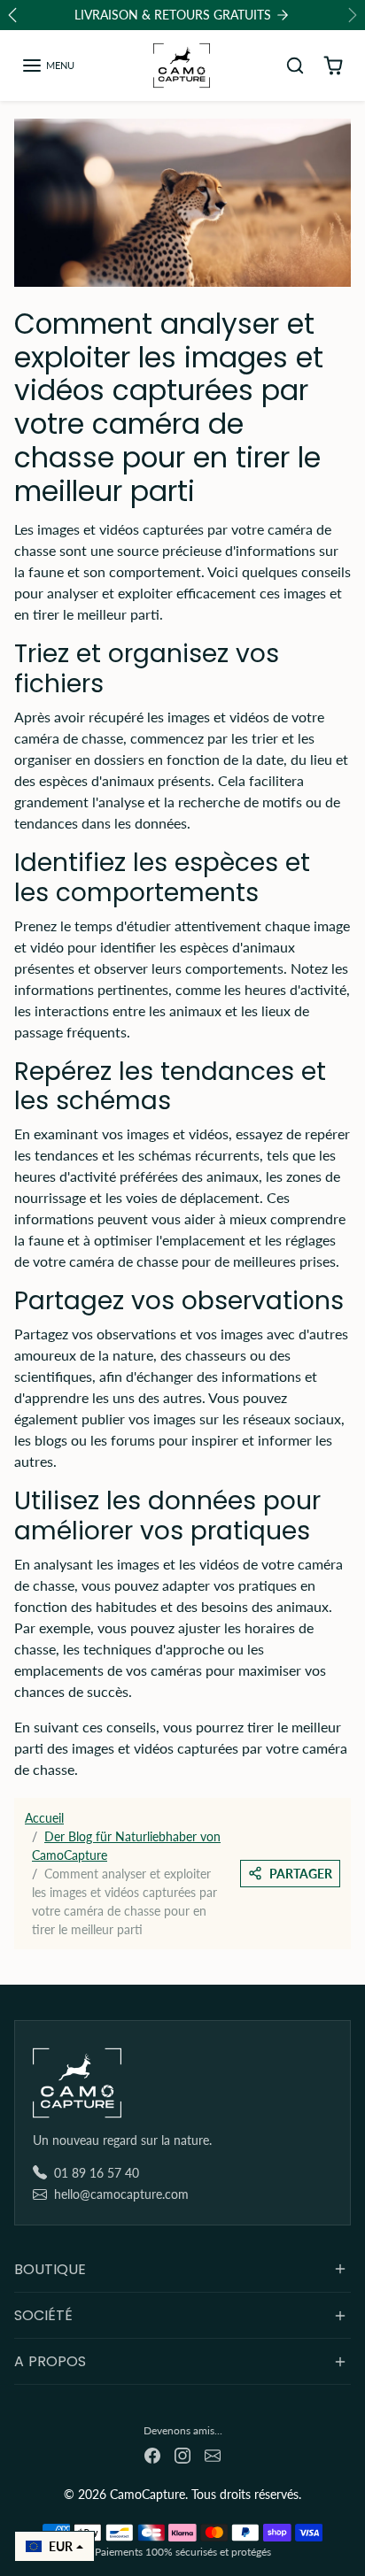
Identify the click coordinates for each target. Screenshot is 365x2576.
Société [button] (43, 2315)
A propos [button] (50, 2361)
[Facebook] (152, 2454)
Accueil (44, 1818)
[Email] (213, 2454)
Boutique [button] (50, 2269)
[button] (48, 66)
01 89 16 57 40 (97, 2173)
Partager (301, 1874)
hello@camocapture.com (121, 2194)
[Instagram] (182, 2454)
